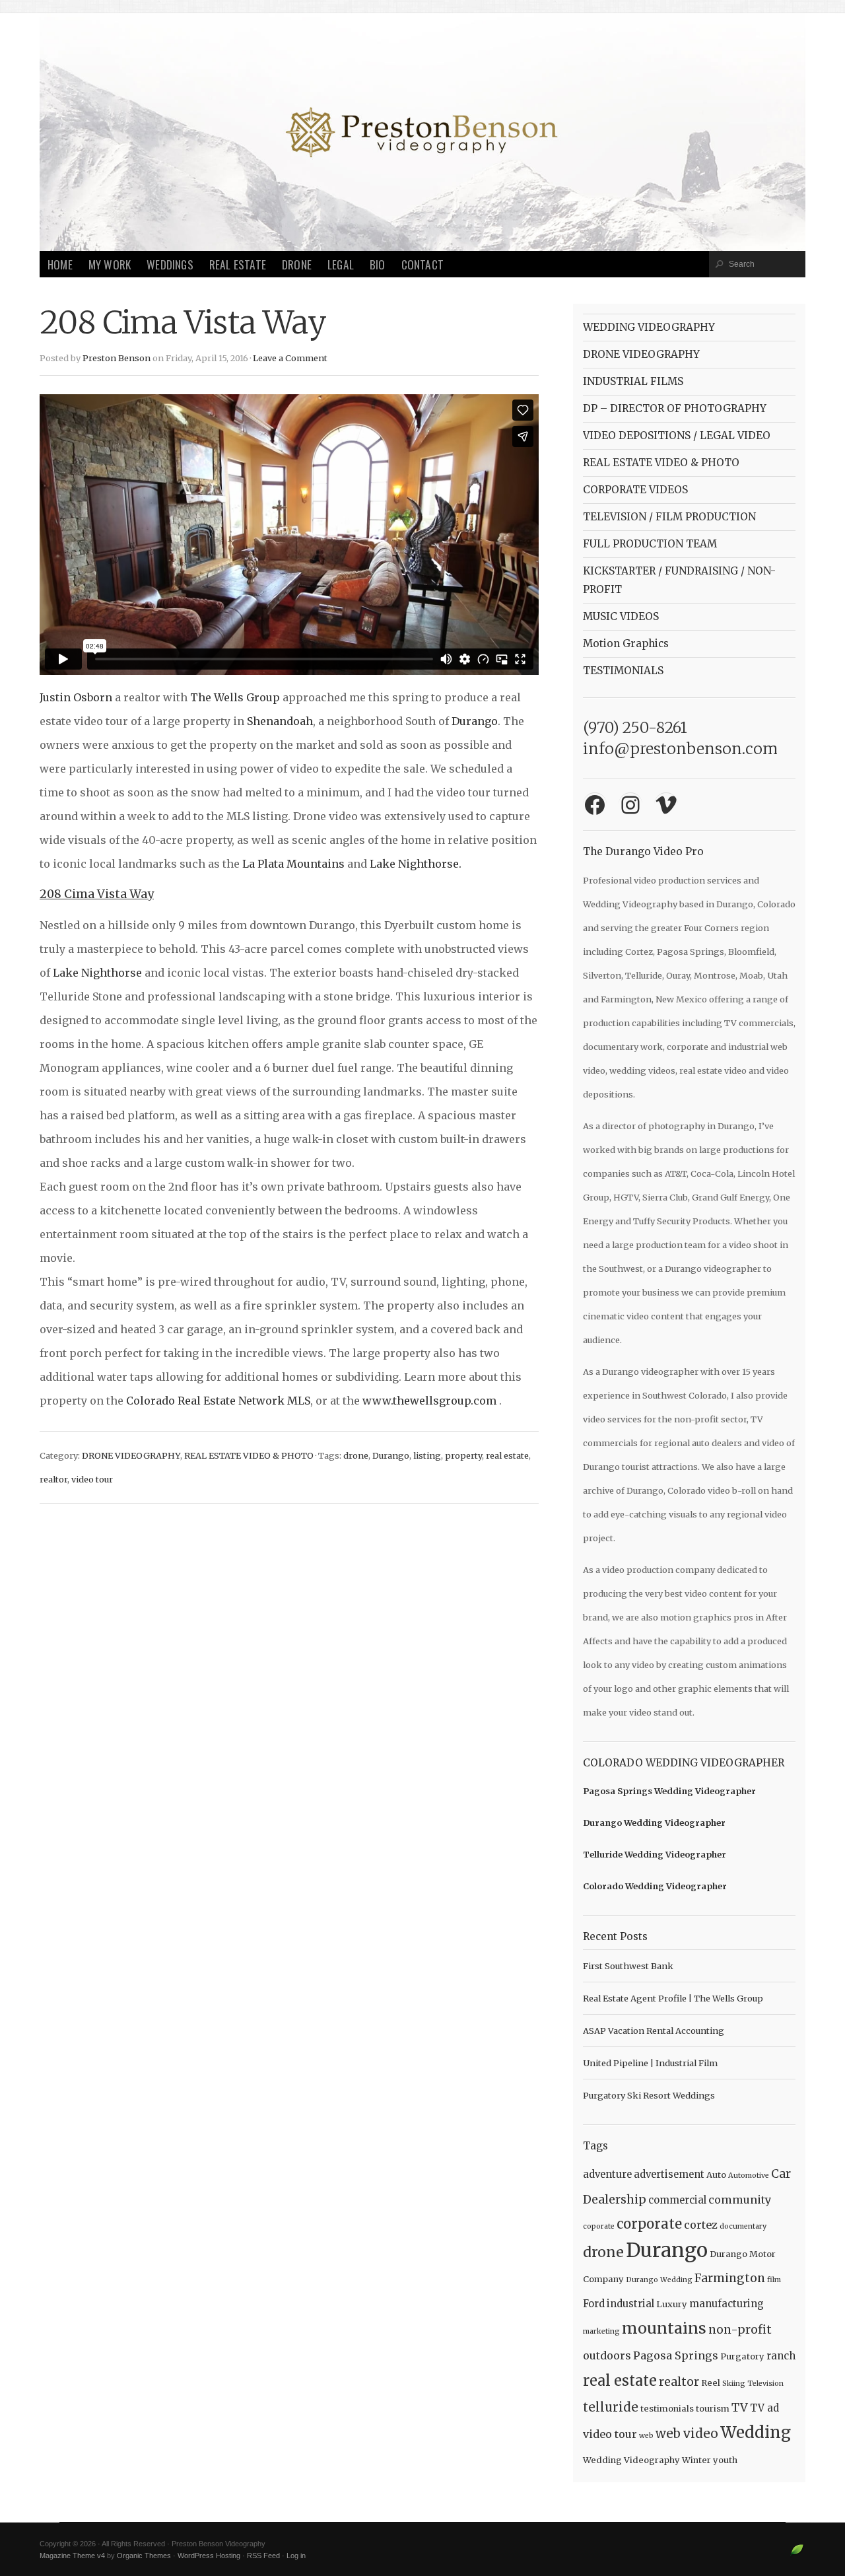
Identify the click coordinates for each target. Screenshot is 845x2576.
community (740, 2200)
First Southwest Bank (628, 1966)
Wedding (756, 2432)
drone (356, 1455)
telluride (611, 2407)
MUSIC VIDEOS (621, 616)
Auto (716, 2175)
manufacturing (727, 2304)
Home (60, 264)
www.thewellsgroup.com (429, 1401)
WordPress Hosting (209, 2556)
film (774, 2280)
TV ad (764, 2408)
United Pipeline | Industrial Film (650, 2063)
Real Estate (238, 264)
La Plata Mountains (293, 864)
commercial (677, 2200)
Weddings (170, 264)
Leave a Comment (290, 358)
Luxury (672, 2304)
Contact (422, 264)
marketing (601, 2331)
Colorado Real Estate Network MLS (218, 1401)
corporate (649, 2224)
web (646, 2436)
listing (427, 1455)
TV (740, 2408)
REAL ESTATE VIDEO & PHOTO (249, 1455)
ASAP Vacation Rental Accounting (654, 2031)
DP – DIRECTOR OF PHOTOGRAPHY (675, 408)
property (463, 1455)
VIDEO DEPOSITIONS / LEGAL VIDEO (677, 435)
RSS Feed (263, 2556)
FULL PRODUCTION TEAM (650, 544)
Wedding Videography (631, 2460)
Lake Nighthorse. (416, 864)
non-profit (740, 2330)
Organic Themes (144, 2556)
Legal (341, 264)
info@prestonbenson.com (680, 748)
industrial (630, 2304)
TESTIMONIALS (623, 671)
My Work (110, 264)
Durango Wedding (659, 2280)
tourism (713, 2409)
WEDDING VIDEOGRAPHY (649, 327)
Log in (296, 2556)
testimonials (667, 2409)
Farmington (730, 2278)
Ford (594, 2304)
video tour (92, 1479)
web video (687, 2434)
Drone (297, 264)
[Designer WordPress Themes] (797, 2555)
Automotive (749, 2176)
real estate (507, 1455)
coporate (599, 2226)
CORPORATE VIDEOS (635, 490)
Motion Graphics (626, 644)
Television (765, 2384)
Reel (711, 2383)
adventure (607, 2174)
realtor (53, 1479)
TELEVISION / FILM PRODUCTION (669, 517)
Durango (475, 721)
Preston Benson (117, 358)
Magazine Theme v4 (72, 2556)
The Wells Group (235, 697)
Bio (378, 264)
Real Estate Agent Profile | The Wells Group (673, 1998)
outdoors (607, 2355)
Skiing (734, 2384)
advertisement (669, 2174)
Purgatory (742, 2356)
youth (725, 2460)
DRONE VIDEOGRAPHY (131, 1455)
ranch (781, 2356)
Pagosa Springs (676, 2355)
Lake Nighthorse (97, 973)
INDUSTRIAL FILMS (633, 381)
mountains (664, 2328)
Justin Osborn (76, 697)
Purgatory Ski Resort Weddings (649, 2095)
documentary (743, 2226)
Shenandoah (280, 721)
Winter (696, 2460)
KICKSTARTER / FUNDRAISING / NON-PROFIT (679, 580)
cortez (701, 2225)
